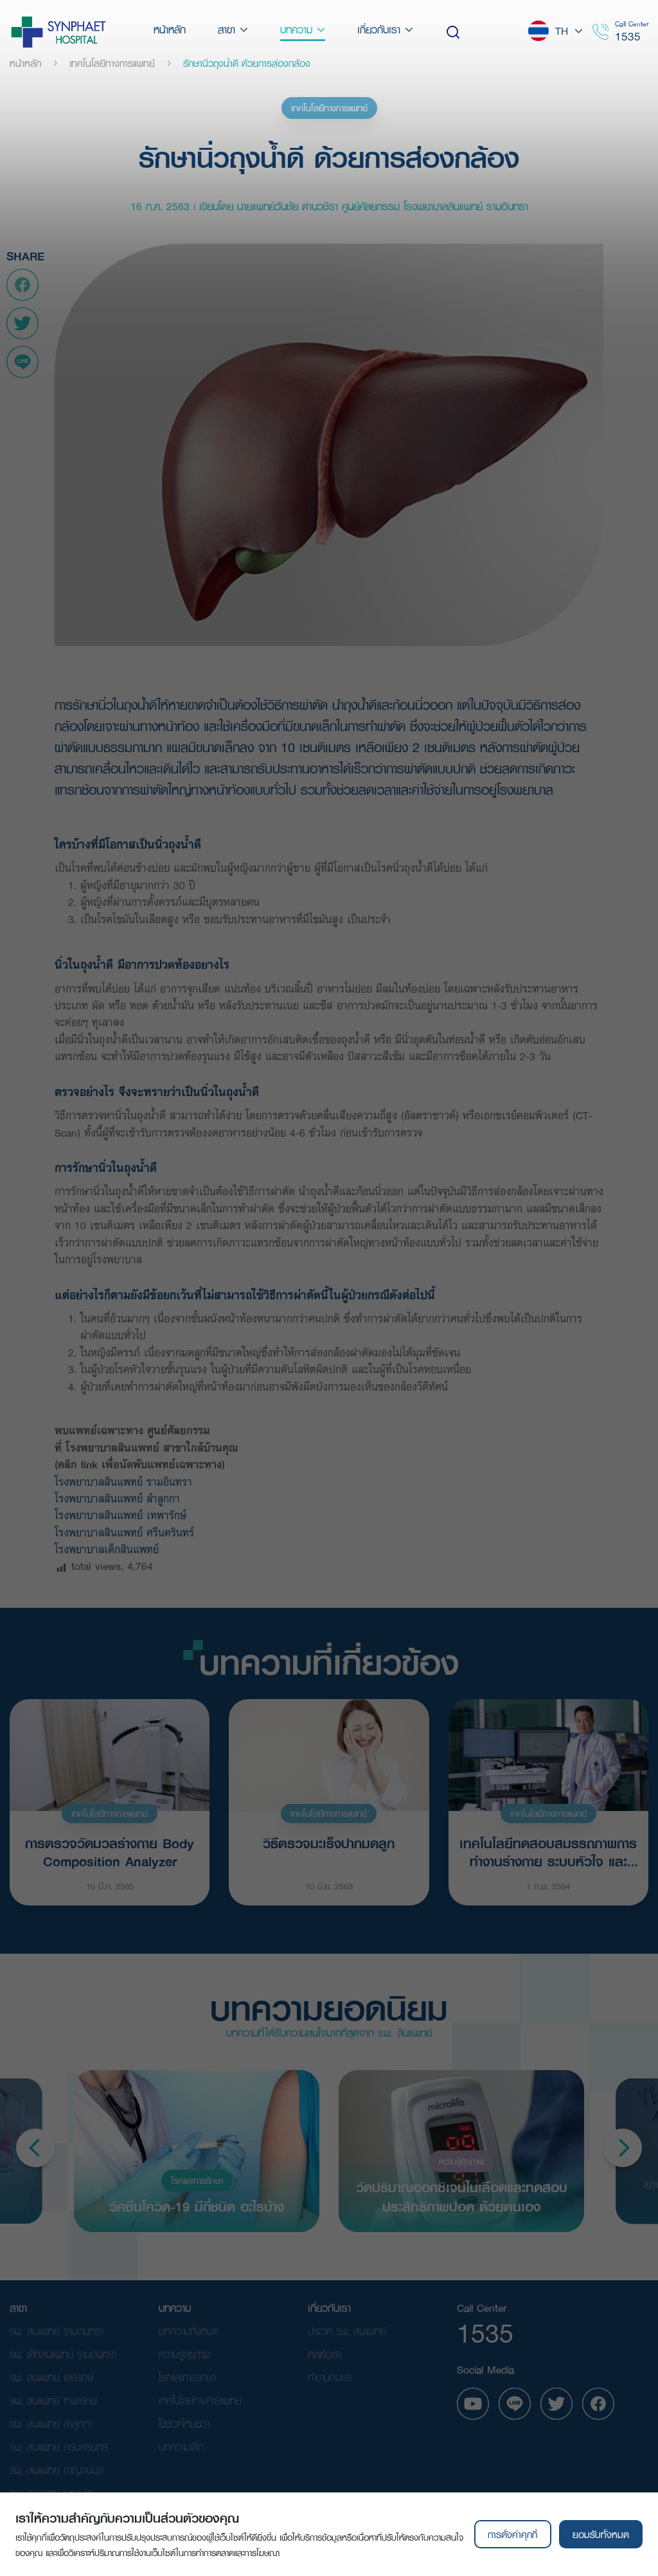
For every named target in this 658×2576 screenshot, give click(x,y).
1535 (628, 36)
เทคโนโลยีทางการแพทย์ (329, 108)
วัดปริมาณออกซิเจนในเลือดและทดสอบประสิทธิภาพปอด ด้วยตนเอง (462, 2196)
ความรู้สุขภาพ (461, 2161)
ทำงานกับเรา (329, 2377)
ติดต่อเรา (325, 2354)
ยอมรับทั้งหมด (601, 2534)
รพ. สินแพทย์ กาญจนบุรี (57, 2470)
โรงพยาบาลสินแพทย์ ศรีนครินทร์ (128, 1532)
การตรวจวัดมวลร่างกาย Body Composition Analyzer (110, 1851)
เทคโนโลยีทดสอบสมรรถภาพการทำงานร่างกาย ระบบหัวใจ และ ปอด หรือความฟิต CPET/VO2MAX (548, 1851)
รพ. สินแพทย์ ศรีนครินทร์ (59, 2446)
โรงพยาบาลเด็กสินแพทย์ (111, 1549)
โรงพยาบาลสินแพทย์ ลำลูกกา (121, 1498)
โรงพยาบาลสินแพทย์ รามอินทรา (127, 1482)
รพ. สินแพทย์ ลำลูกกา (51, 2423)
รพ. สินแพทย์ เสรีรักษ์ (51, 2377)
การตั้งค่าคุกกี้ (512, 2534)
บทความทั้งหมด (189, 2331)
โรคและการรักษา (197, 2181)
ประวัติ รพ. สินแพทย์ (347, 2331)
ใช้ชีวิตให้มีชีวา (184, 2423)
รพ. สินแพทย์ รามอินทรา (56, 2331)
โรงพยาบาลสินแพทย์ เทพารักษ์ (124, 1515)
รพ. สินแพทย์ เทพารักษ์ (53, 2400)
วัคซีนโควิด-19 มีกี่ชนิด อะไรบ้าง (197, 2205)
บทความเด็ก (181, 2446)
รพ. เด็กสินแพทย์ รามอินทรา (63, 2354)
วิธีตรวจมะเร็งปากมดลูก (329, 1843)
